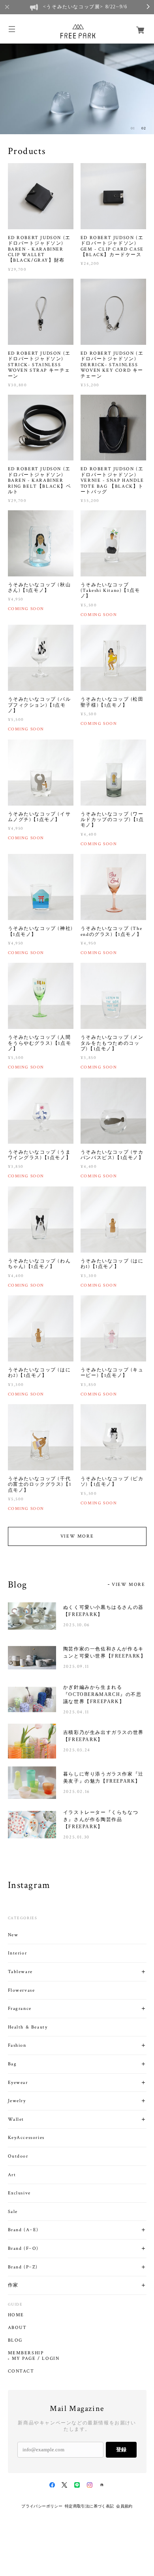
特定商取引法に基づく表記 (89, 2506)
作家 (13, 2285)
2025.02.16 (77, 1792)
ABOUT (17, 2328)
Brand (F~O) (23, 2248)
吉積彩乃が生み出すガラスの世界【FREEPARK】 (103, 1736)
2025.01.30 (76, 1837)
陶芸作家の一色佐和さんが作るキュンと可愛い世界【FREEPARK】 (105, 1652)
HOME (16, 2315)
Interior (18, 1953)
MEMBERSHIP (26, 2353)
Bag (12, 2064)
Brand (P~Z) (23, 2267)
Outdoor (18, 2156)
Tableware (20, 1972)
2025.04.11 (76, 1712)
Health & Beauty (28, 2027)
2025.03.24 (77, 1750)
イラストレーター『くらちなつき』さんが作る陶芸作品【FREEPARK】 (101, 1819)
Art (12, 2175)
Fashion (17, 2045)
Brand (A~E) (23, 2230)
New (13, 1935)
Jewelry (17, 2101)
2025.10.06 (77, 1625)
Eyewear (18, 2083)
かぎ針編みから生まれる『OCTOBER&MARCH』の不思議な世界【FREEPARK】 (102, 1694)
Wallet (16, 2119)
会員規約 (124, 2506)
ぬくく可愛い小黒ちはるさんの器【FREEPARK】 (103, 1611)
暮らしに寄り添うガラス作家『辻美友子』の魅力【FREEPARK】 (103, 1778)
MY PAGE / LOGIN (36, 2359)
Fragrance (20, 2009)
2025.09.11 (76, 1666)
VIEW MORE (77, 1536)
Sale (13, 2212)
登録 (121, 2450)
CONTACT (21, 2371)
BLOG (15, 2340)
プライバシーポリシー (42, 2506)
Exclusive (19, 2193)
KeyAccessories (26, 2138)
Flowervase (22, 1990)
